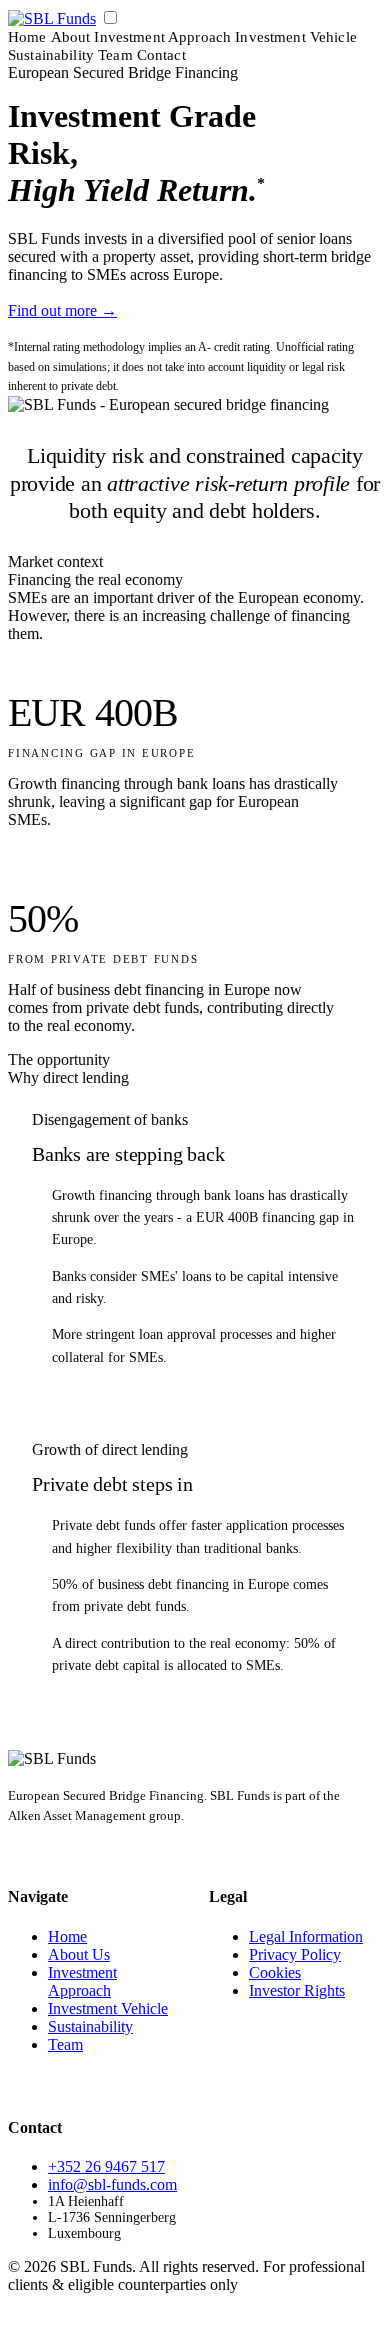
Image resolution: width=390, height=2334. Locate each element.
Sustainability (51, 55)
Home (27, 37)
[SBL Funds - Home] (52, 18)
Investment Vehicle (296, 37)
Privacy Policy (295, 1954)
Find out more (62, 310)
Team (115, 55)
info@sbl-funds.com (112, 2184)
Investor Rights (297, 1990)
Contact (161, 55)
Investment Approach (162, 37)
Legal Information (306, 1936)
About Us (79, 1954)
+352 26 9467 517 (106, 2166)
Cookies (275, 1972)
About (71, 37)
